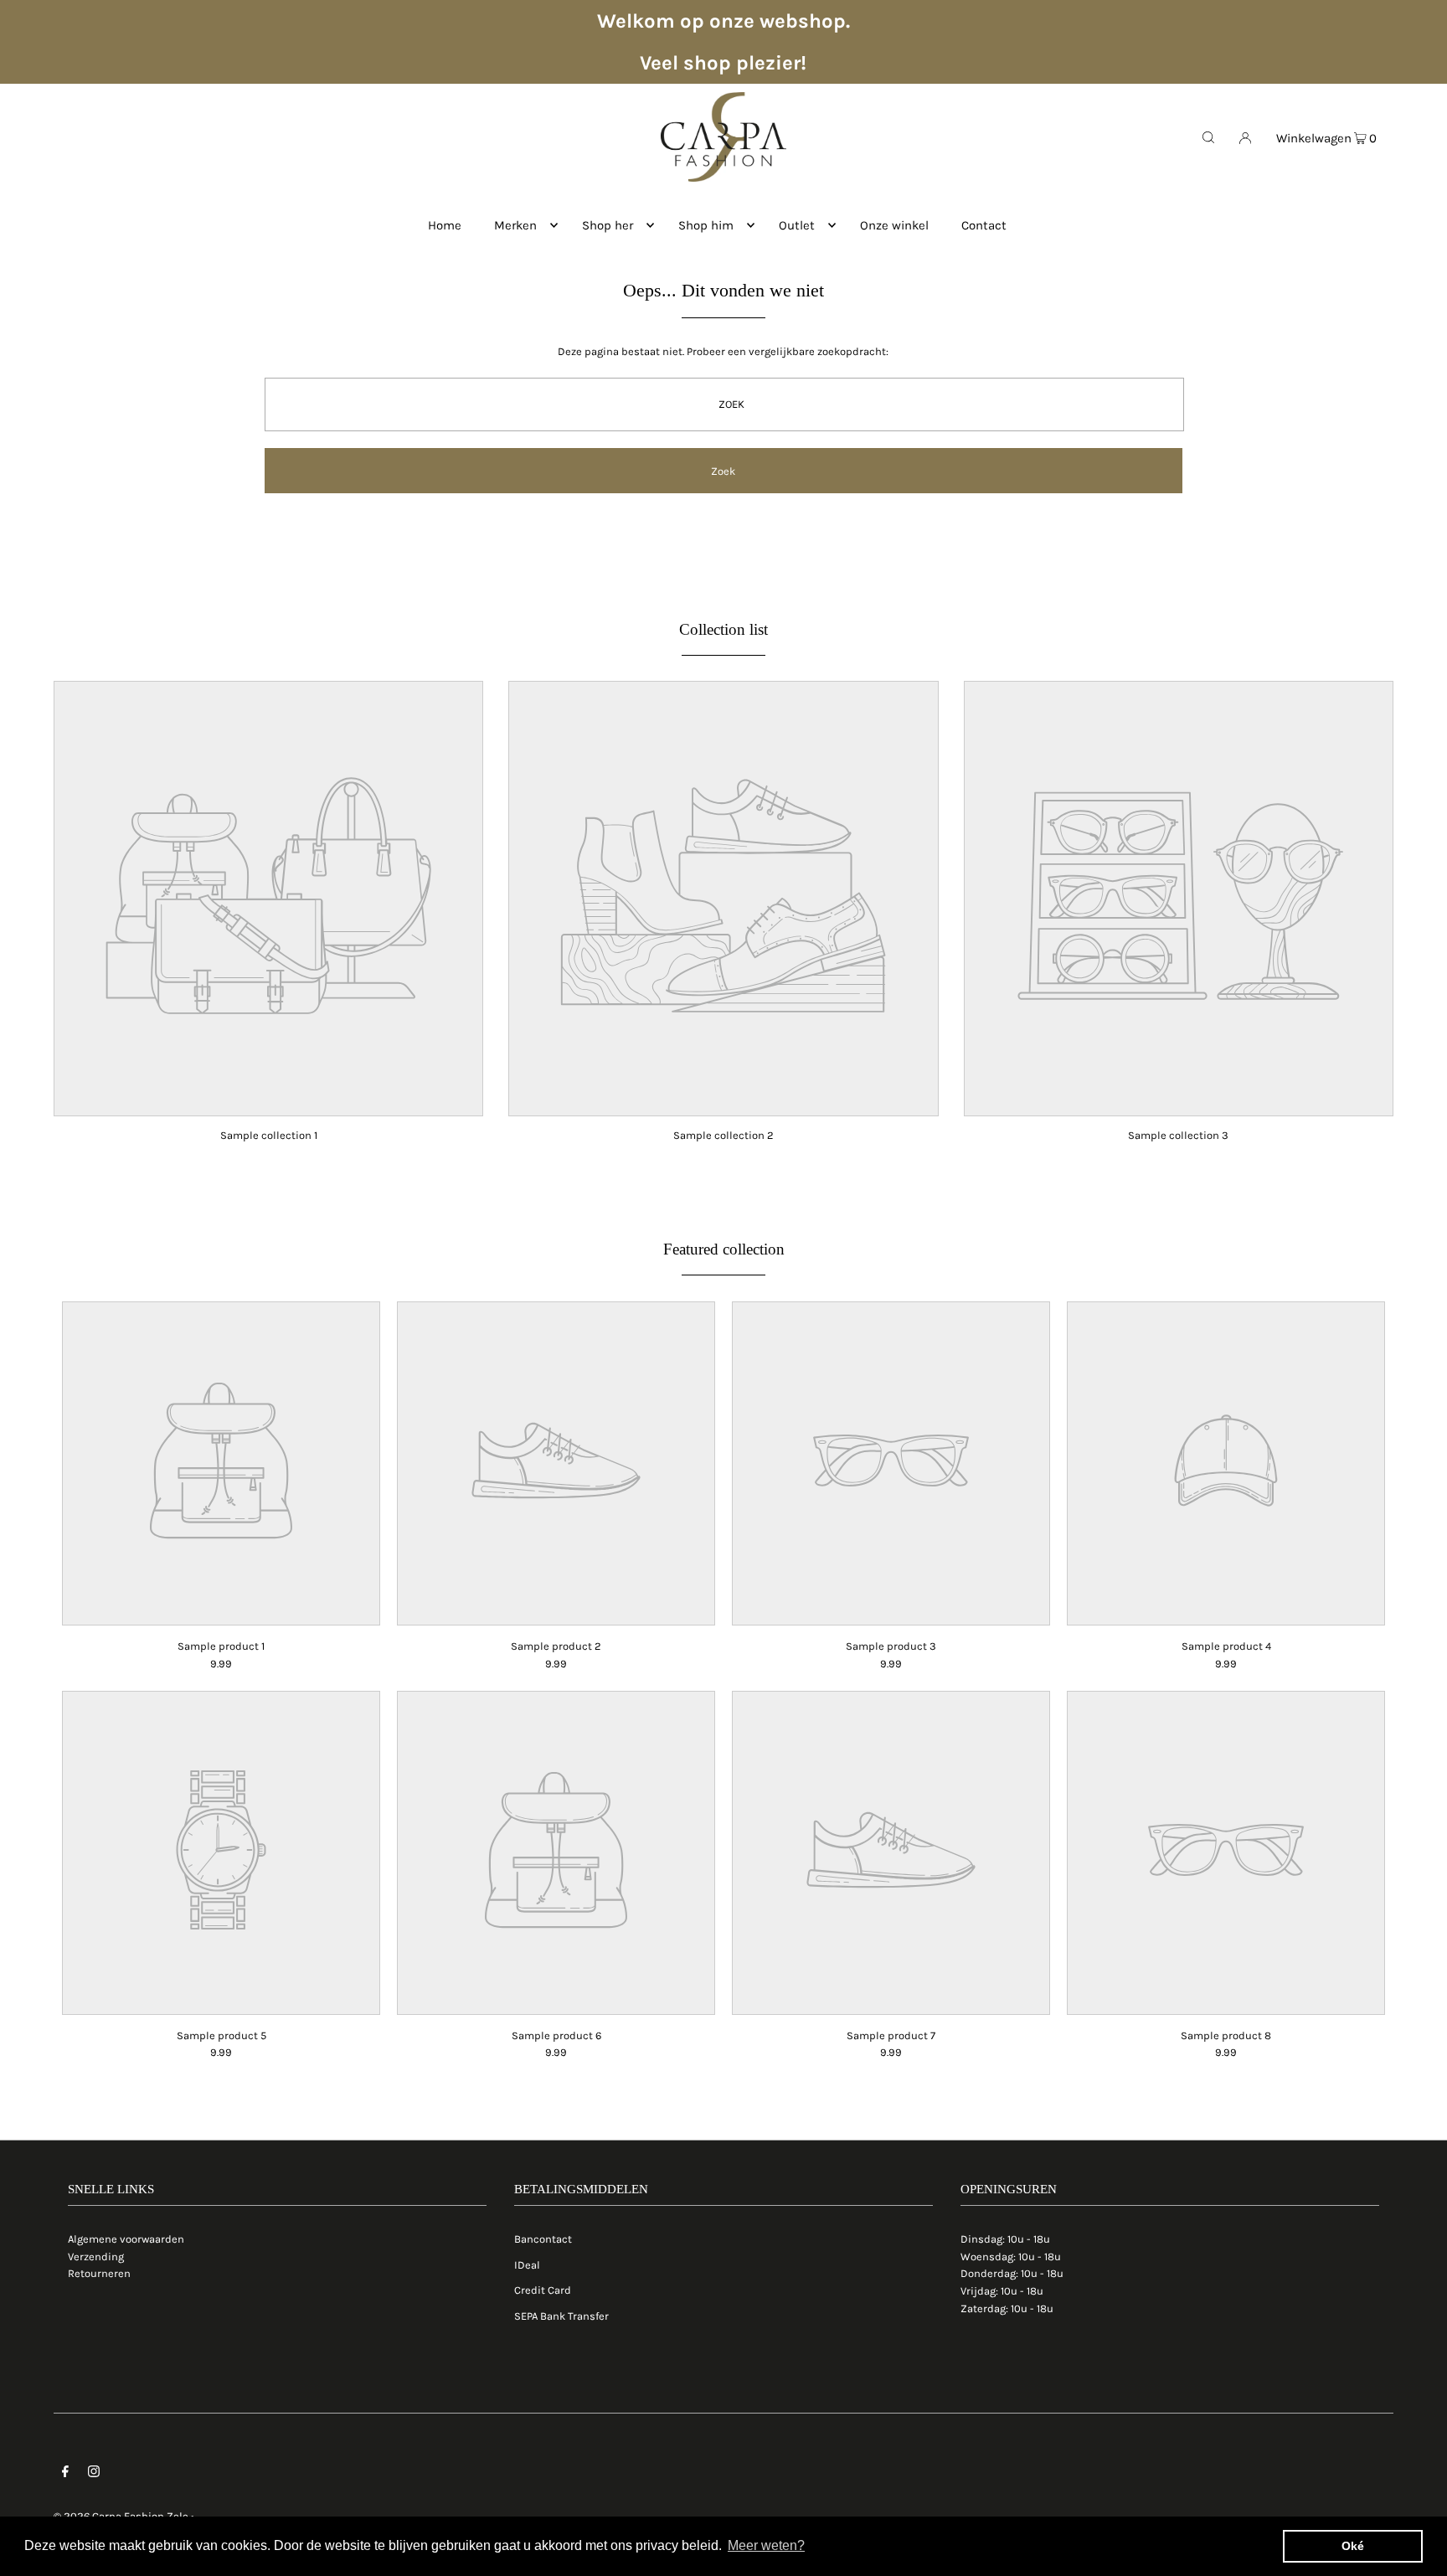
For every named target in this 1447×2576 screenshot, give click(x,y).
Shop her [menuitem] (608, 225)
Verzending (96, 2257)
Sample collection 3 (1178, 1135)
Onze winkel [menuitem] (894, 225)
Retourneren (99, 2273)
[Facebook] (65, 2474)
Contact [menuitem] (984, 225)
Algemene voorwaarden (126, 2239)
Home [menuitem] (445, 225)
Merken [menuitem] (515, 225)
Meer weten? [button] (766, 2545)
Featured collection (724, 1249)
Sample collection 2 (723, 1135)
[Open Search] (1208, 137)
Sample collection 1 (269, 1135)
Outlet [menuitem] (797, 225)
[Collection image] (268, 1105)
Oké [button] (1353, 2546)
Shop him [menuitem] (706, 225)
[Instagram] (94, 2474)
